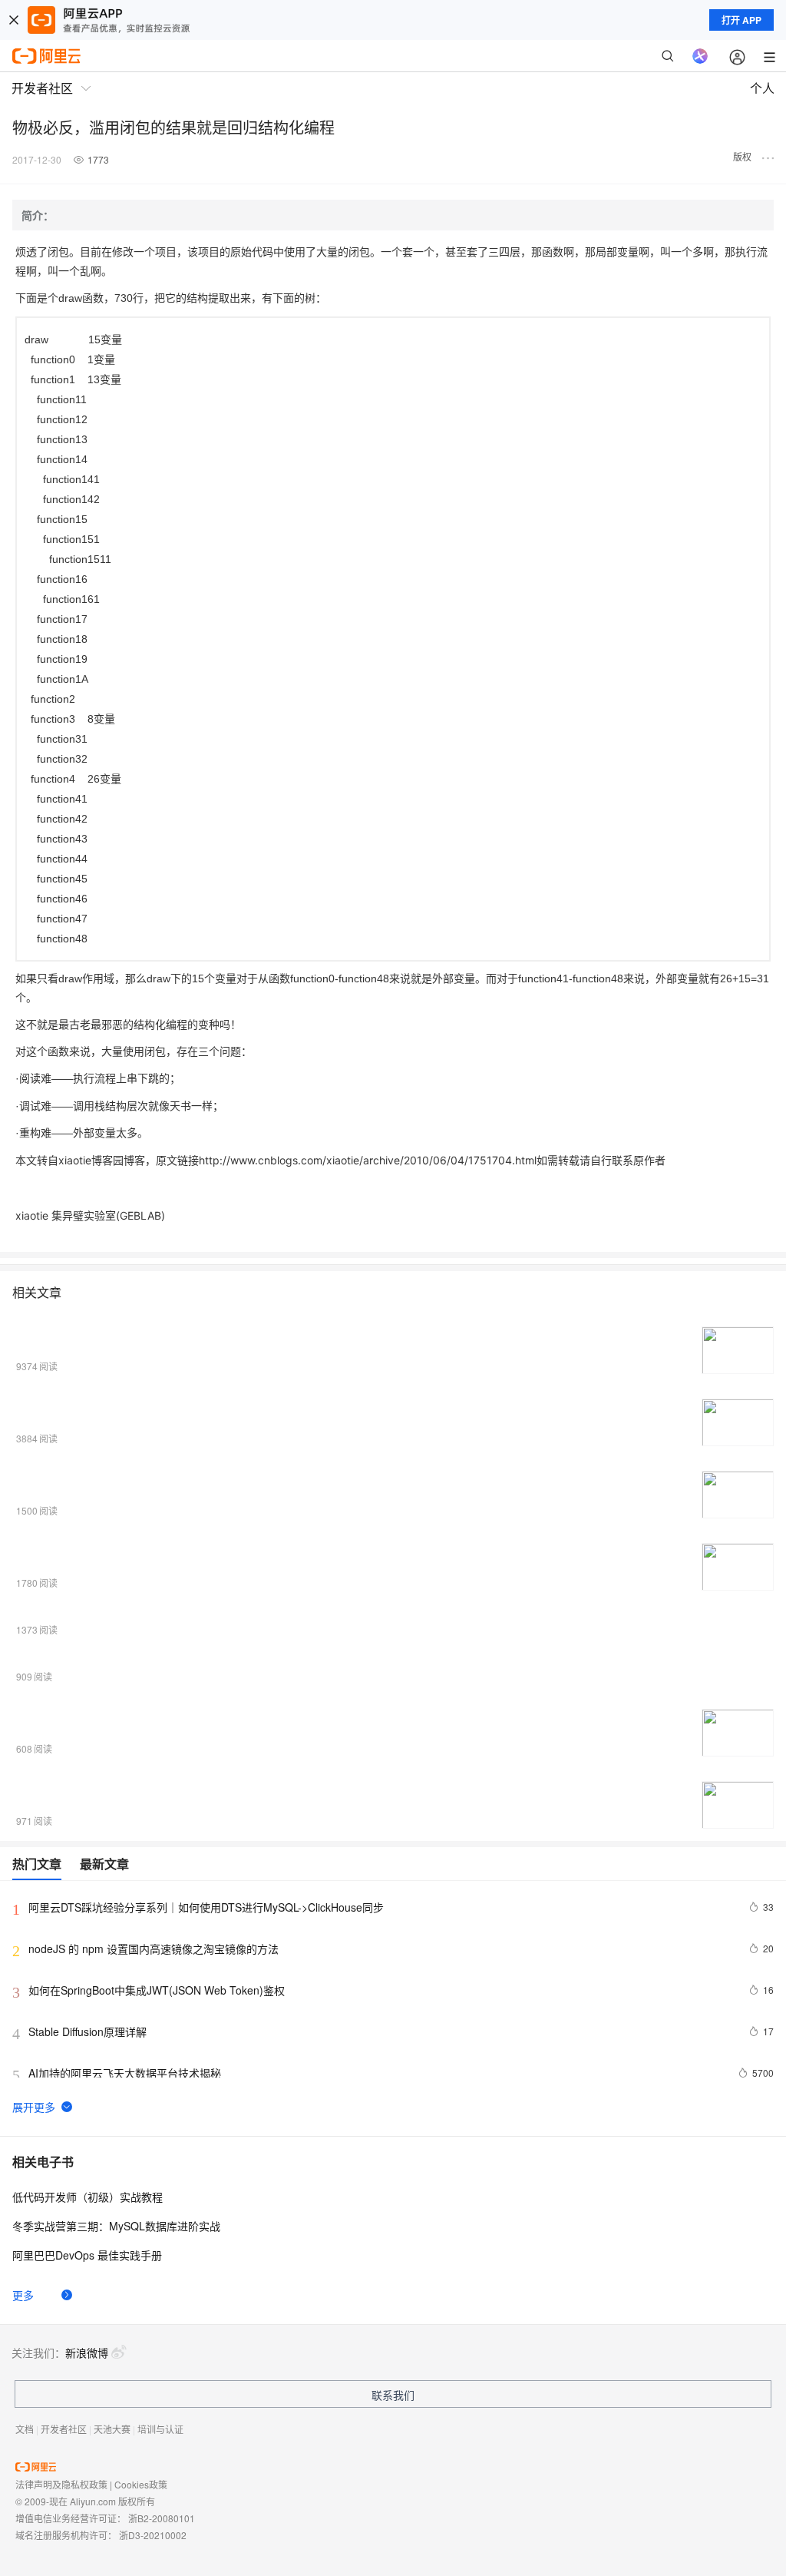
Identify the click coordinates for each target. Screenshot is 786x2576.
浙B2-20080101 (162, 2518)
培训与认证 (160, 2429)
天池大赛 (112, 2429)
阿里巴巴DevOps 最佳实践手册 (87, 2255)
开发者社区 (64, 2429)
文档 (25, 2429)
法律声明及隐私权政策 (61, 2484)
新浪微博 (87, 2353)
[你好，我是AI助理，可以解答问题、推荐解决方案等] (700, 56)
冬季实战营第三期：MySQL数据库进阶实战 (116, 2226)
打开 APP (741, 20)
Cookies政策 (141, 2484)
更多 (23, 2295)
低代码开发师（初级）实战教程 (88, 2197)
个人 (762, 88)
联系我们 (393, 2395)
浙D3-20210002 (153, 2535)
